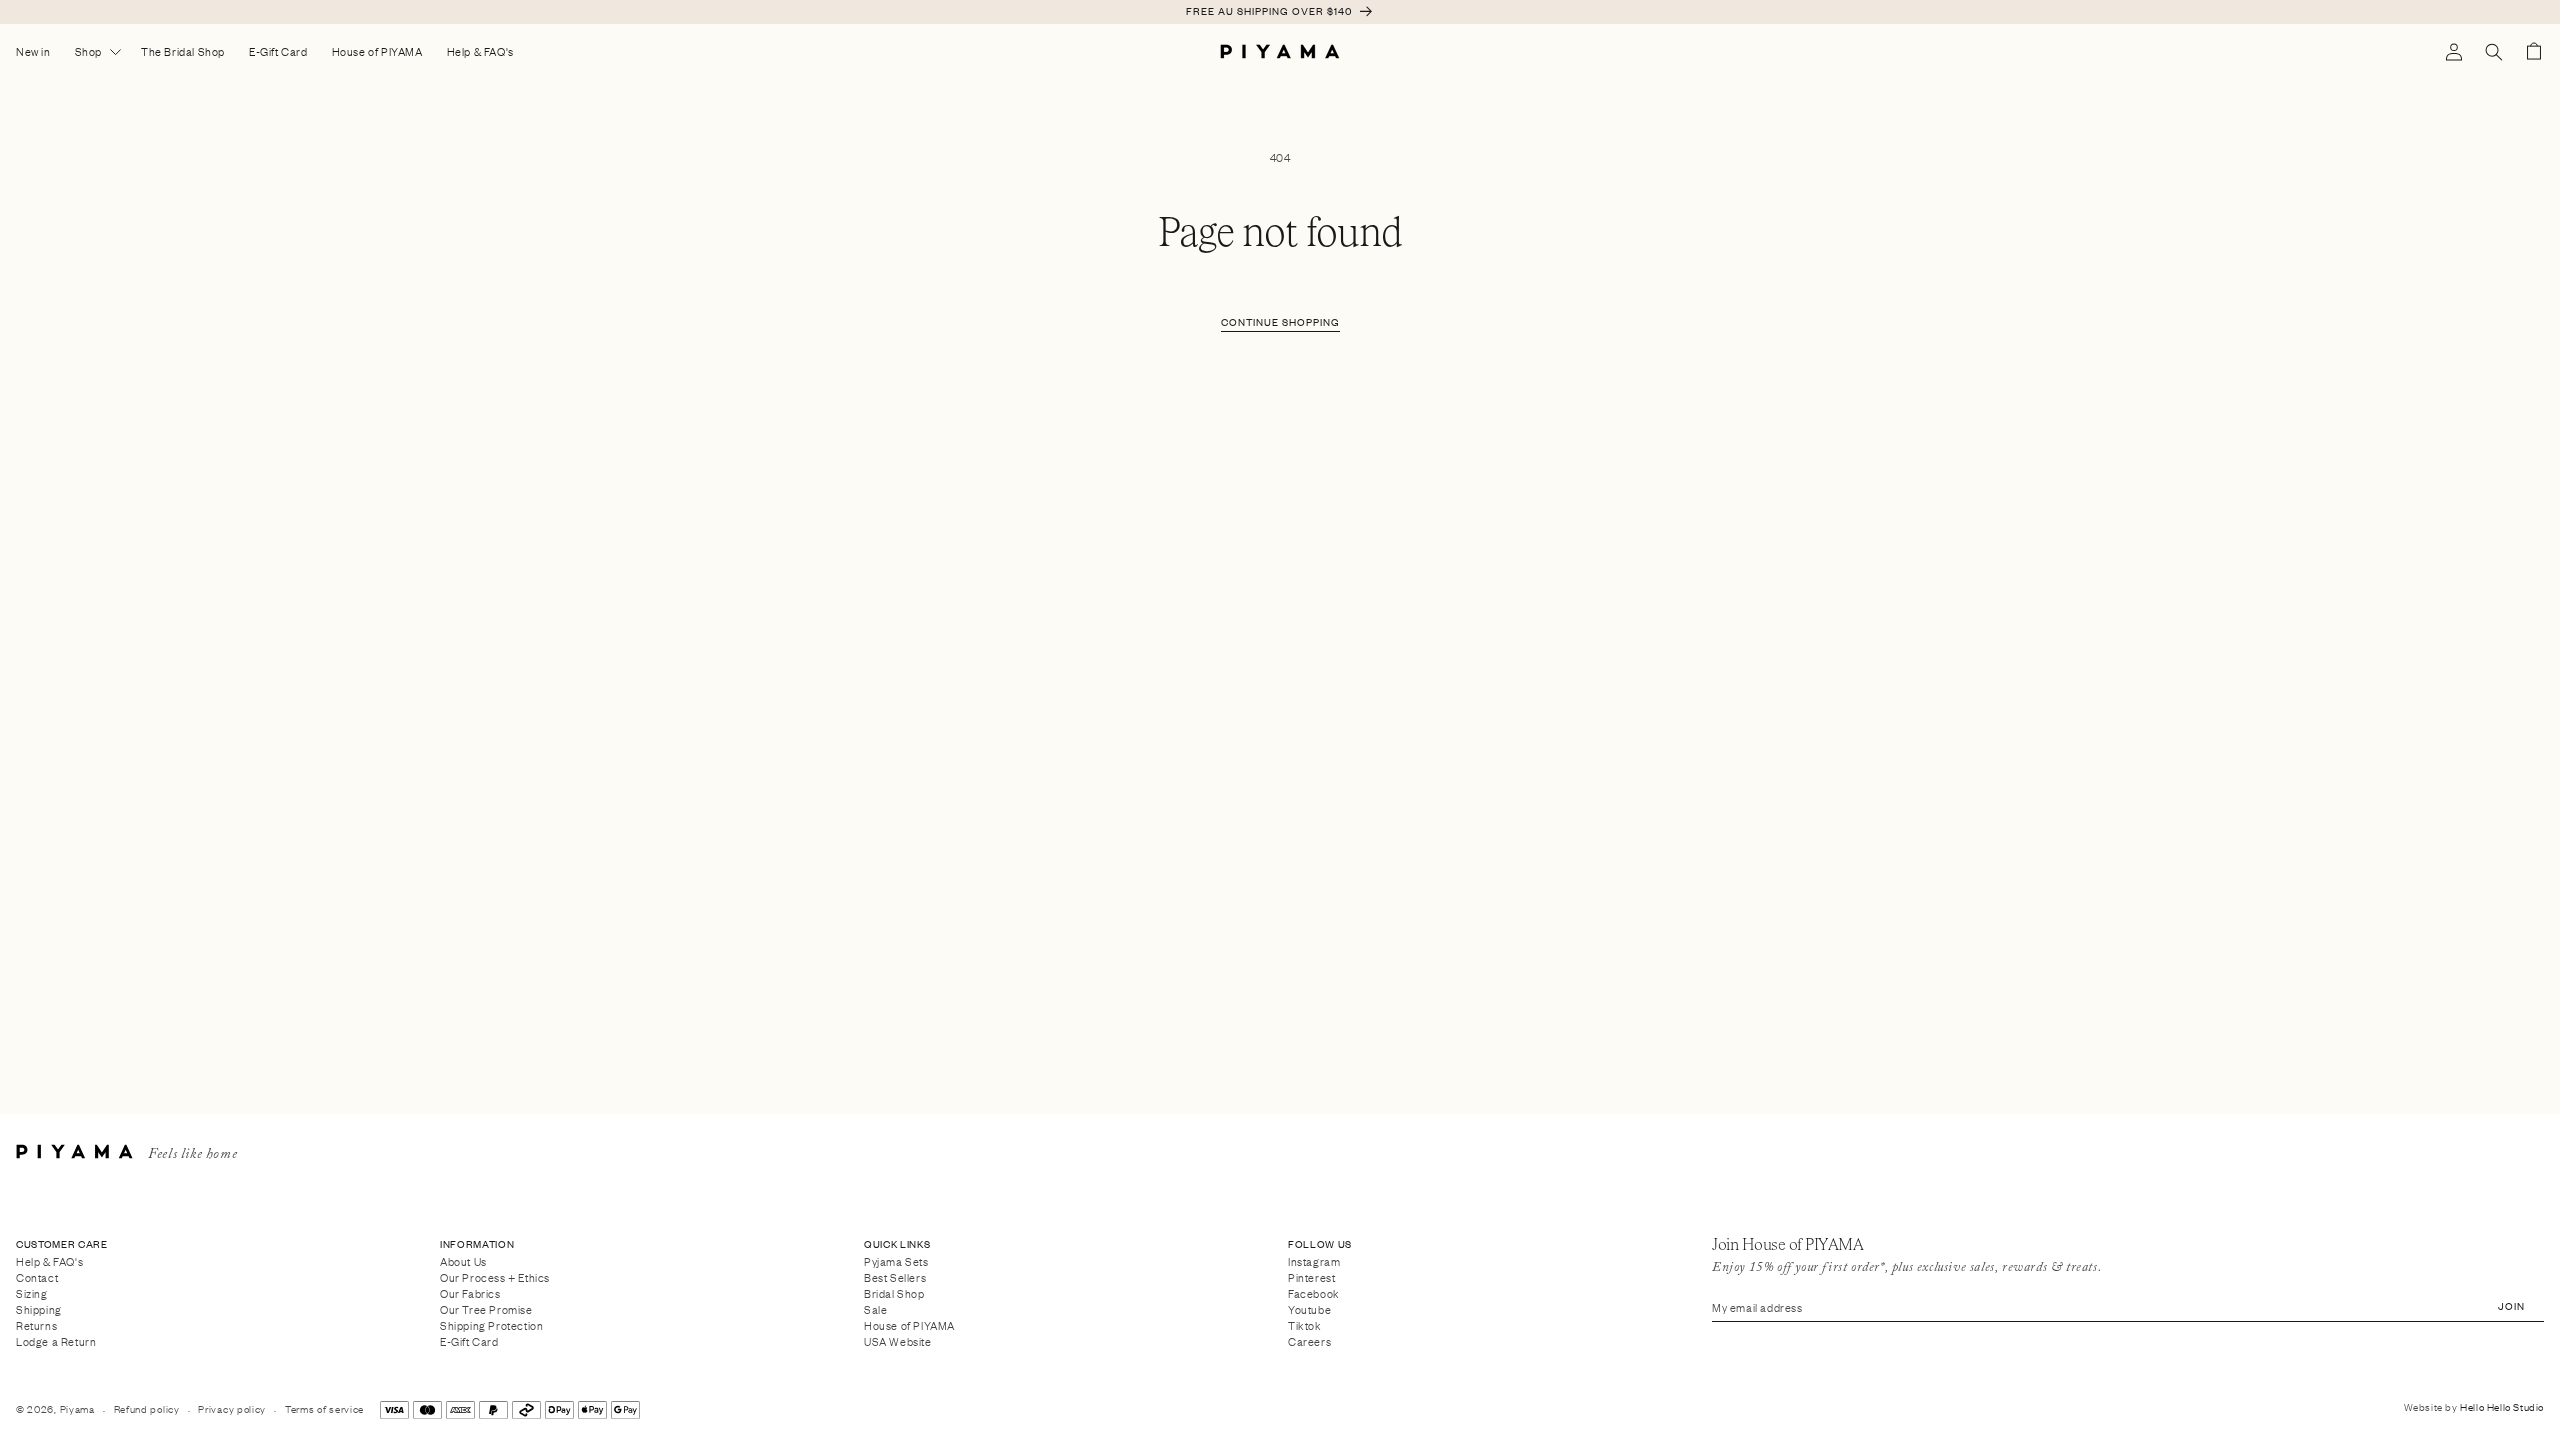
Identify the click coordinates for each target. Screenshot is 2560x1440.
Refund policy (147, 1408)
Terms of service (324, 1408)
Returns (36, 1324)
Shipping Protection (491, 1324)
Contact (37, 1276)
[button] (2494, 52)
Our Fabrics (470, 1292)
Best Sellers (895, 1276)
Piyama (77, 1408)
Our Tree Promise (486, 1308)
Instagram (1314, 1262)
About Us (463, 1262)
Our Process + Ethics (495, 1276)
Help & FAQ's (49, 1262)
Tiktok (1305, 1324)
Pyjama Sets (896, 1262)
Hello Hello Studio (2502, 1406)
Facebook (1314, 1292)
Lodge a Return (56, 1341)
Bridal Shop (894, 1292)
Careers (1309, 1341)
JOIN (2511, 1305)
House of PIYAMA (909, 1324)
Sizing (32, 1292)
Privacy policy (232, 1408)
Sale (875, 1308)
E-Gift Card (469, 1341)
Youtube (1309, 1308)
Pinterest (1311, 1276)
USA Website (898, 1341)
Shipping (39, 1308)
